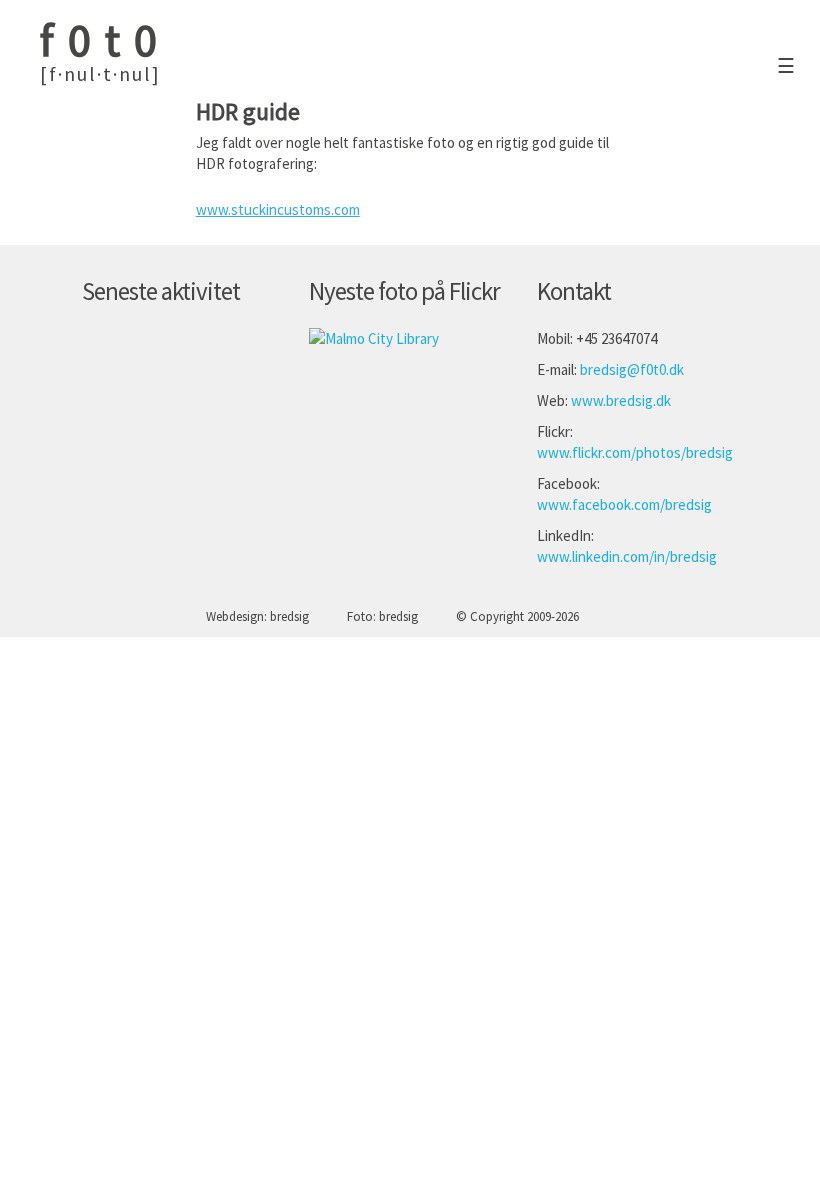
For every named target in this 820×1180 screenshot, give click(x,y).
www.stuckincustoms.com (278, 209)
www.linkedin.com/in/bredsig (627, 556)
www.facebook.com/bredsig (624, 504)
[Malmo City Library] (374, 338)
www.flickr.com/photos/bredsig (635, 452)
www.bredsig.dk (621, 400)
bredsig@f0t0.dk (632, 369)
